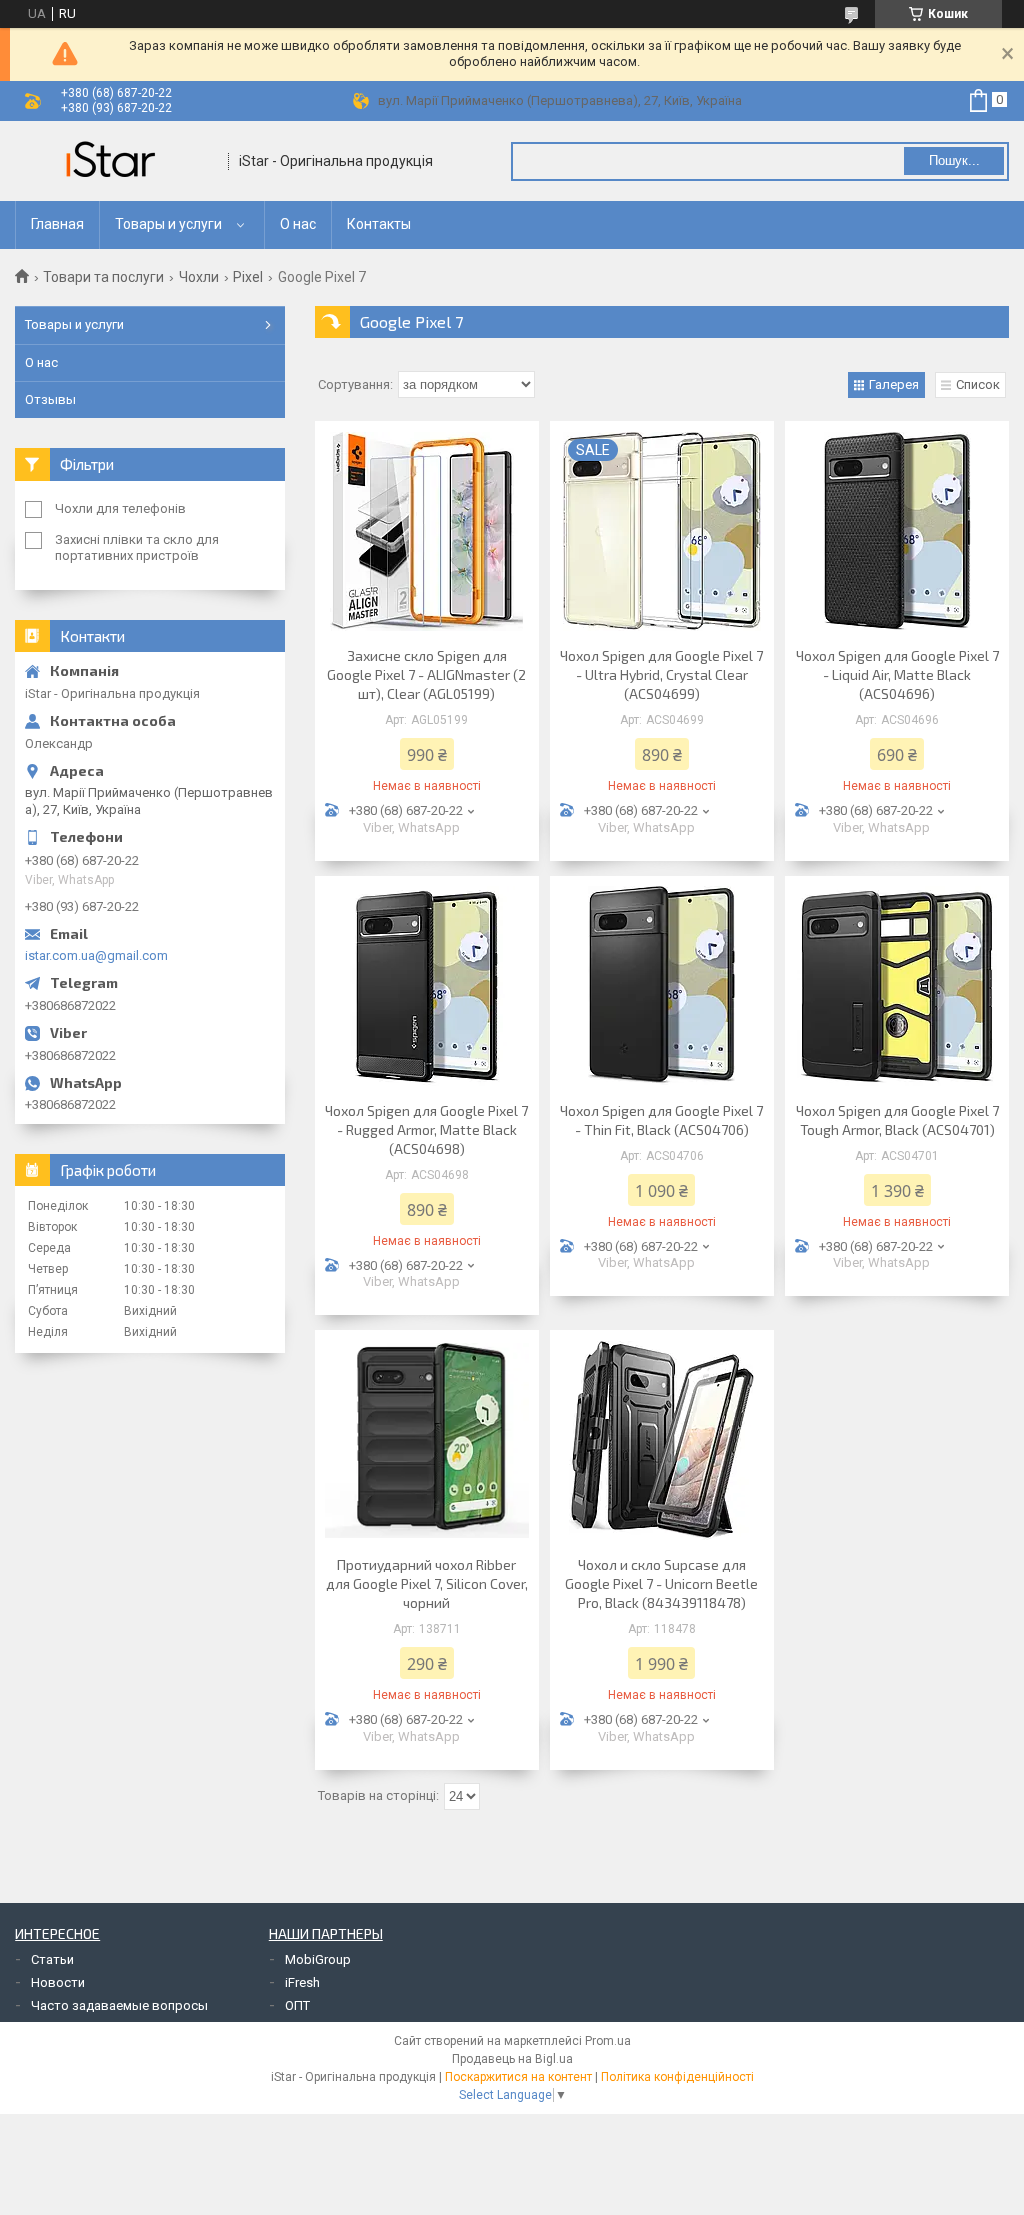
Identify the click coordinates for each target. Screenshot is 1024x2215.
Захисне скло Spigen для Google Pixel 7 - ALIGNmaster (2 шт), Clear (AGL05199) (426, 674)
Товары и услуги (168, 224)
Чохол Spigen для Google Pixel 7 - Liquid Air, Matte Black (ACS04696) (897, 674)
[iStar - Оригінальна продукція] (115, 161)
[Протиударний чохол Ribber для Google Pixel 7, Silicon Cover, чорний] (427, 1440)
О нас (298, 224)
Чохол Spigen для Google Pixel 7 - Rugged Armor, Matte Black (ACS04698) (426, 1129)
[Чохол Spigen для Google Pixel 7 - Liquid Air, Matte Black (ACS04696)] (897, 531)
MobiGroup (318, 1959)
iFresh (302, 1982)
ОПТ (297, 2005)
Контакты (379, 224)
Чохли (199, 277)
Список (978, 384)
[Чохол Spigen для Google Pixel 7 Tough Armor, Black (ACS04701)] (897, 986)
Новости (58, 1982)
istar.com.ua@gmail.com (96, 955)
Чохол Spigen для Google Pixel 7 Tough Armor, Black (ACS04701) (897, 1120)
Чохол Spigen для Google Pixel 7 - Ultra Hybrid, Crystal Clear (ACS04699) (661, 674)
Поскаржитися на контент (518, 2077)
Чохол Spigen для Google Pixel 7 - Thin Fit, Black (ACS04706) (661, 1120)
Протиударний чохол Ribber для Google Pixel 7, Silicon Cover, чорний (427, 1583)
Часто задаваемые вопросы (119, 2005)
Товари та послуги (103, 277)
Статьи (52, 1959)
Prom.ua (608, 2041)
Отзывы (50, 399)
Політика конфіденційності (677, 2077)
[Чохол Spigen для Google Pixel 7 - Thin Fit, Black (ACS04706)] (662, 986)
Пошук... (954, 160)
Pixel (248, 277)
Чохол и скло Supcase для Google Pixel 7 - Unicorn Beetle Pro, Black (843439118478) (661, 1583)
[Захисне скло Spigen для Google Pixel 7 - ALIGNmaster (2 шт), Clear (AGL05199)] (427, 531)
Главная (57, 224)
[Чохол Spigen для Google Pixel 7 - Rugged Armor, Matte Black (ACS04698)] (427, 986)
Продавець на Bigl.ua (512, 2059)
